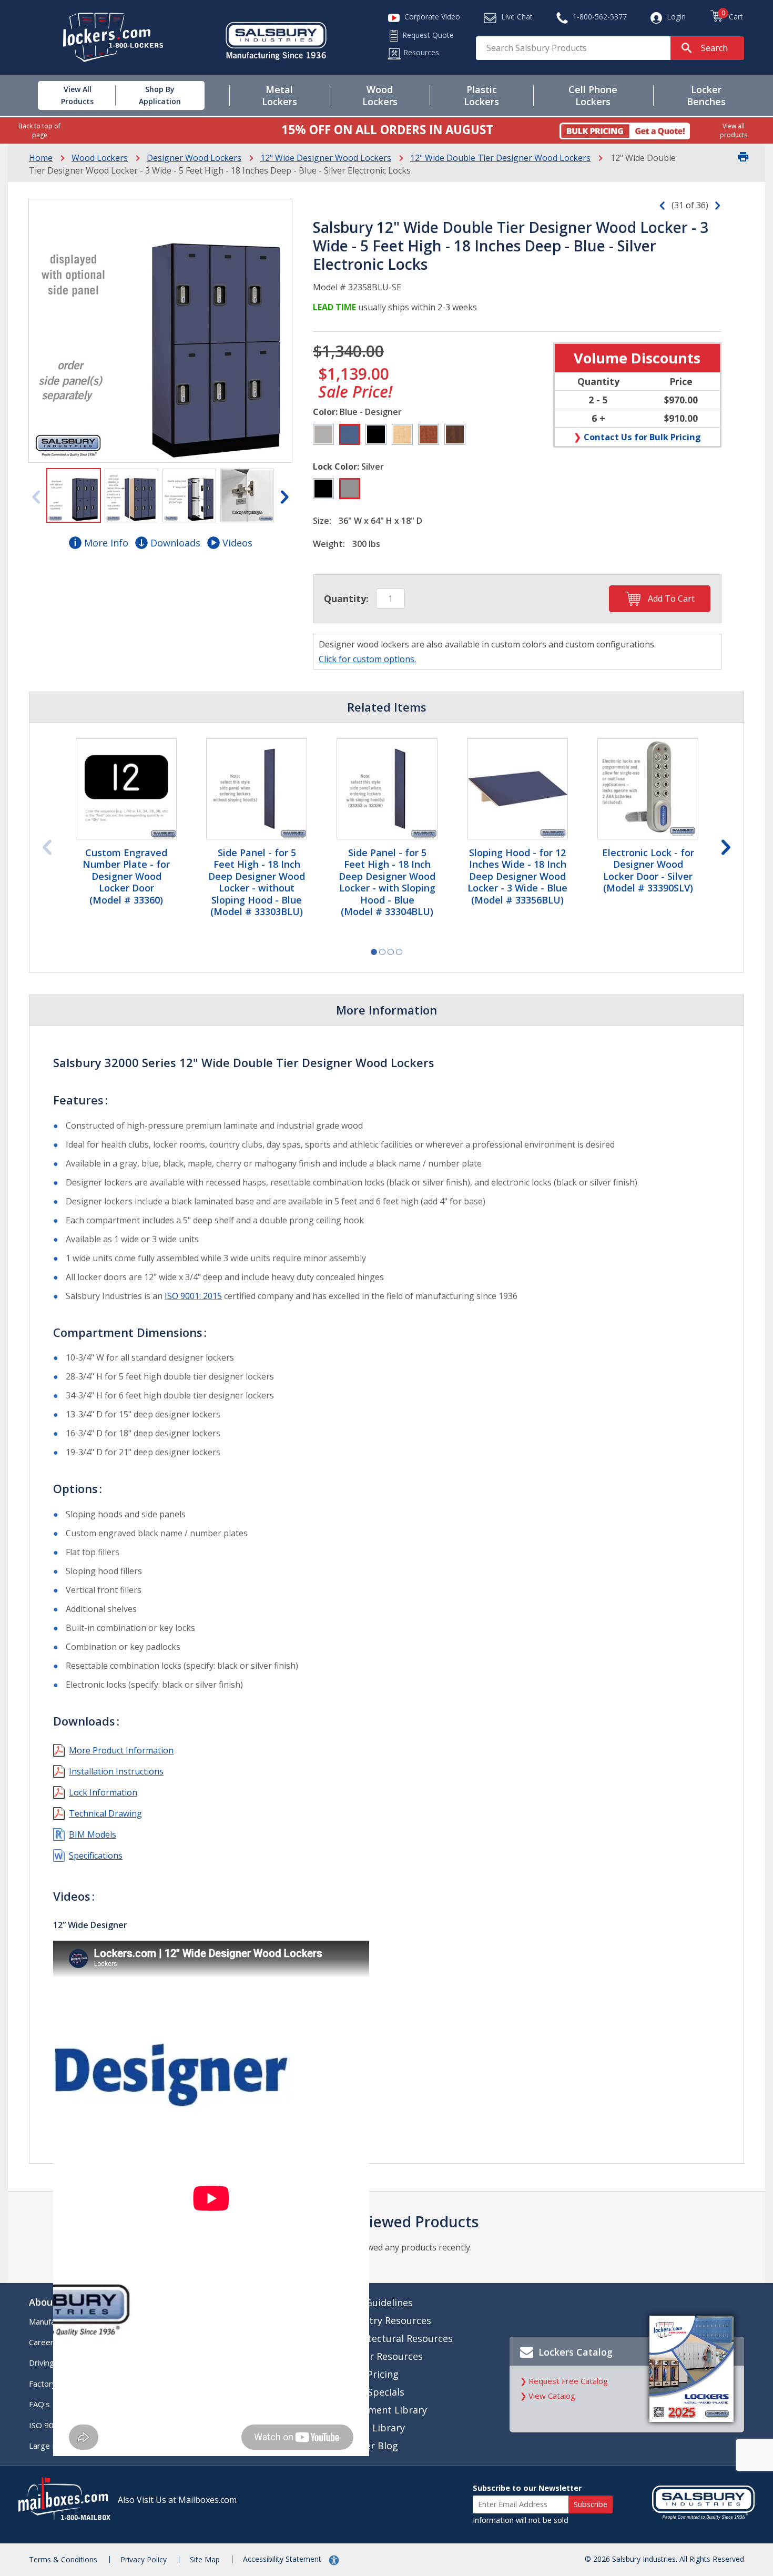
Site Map (205, 2559)
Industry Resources (388, 2320)
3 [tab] (391, 952)
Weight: (329, 544)
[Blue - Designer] (350, 434)
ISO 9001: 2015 (193, 1296)
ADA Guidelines (379, 2303)
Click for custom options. (367, 659)
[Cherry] (429, 434)
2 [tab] (382, 952)
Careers (43, 2342)
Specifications (96, 1855)
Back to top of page (39, 130)
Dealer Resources (384, 2356)
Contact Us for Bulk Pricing (642, 437)
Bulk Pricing (372, 2374)
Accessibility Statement (283, 2559)
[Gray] (323, 434)
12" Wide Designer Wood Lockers (326, 158)
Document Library (386, 2410)
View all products (734, 130)
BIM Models (93, 1834)
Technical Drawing (105, 1813)
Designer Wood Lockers (194, 158)
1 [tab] (374, 952)
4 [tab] (399, 952)
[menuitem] (65, 95)
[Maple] (402, 434)
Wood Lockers (100, 158)
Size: (322, 521)
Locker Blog (371, 2446)
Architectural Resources (399, 2338)
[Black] (376, 434)
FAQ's (39, 2404)
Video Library (375, 2428)
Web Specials (374, 2392)
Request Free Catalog (568, 2381)
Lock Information (103, 1792)
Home (41, 158)
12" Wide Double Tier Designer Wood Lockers (500, 158)
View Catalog (552, 2396)
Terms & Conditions (63, 2559)
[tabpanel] (126, 823)
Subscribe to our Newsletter (527, 2488)
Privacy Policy (144, 2559)
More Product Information (121, 1750)
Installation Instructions (116, 1771)
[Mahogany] (455, 434)
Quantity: (346, 599)
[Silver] (350, 489)
